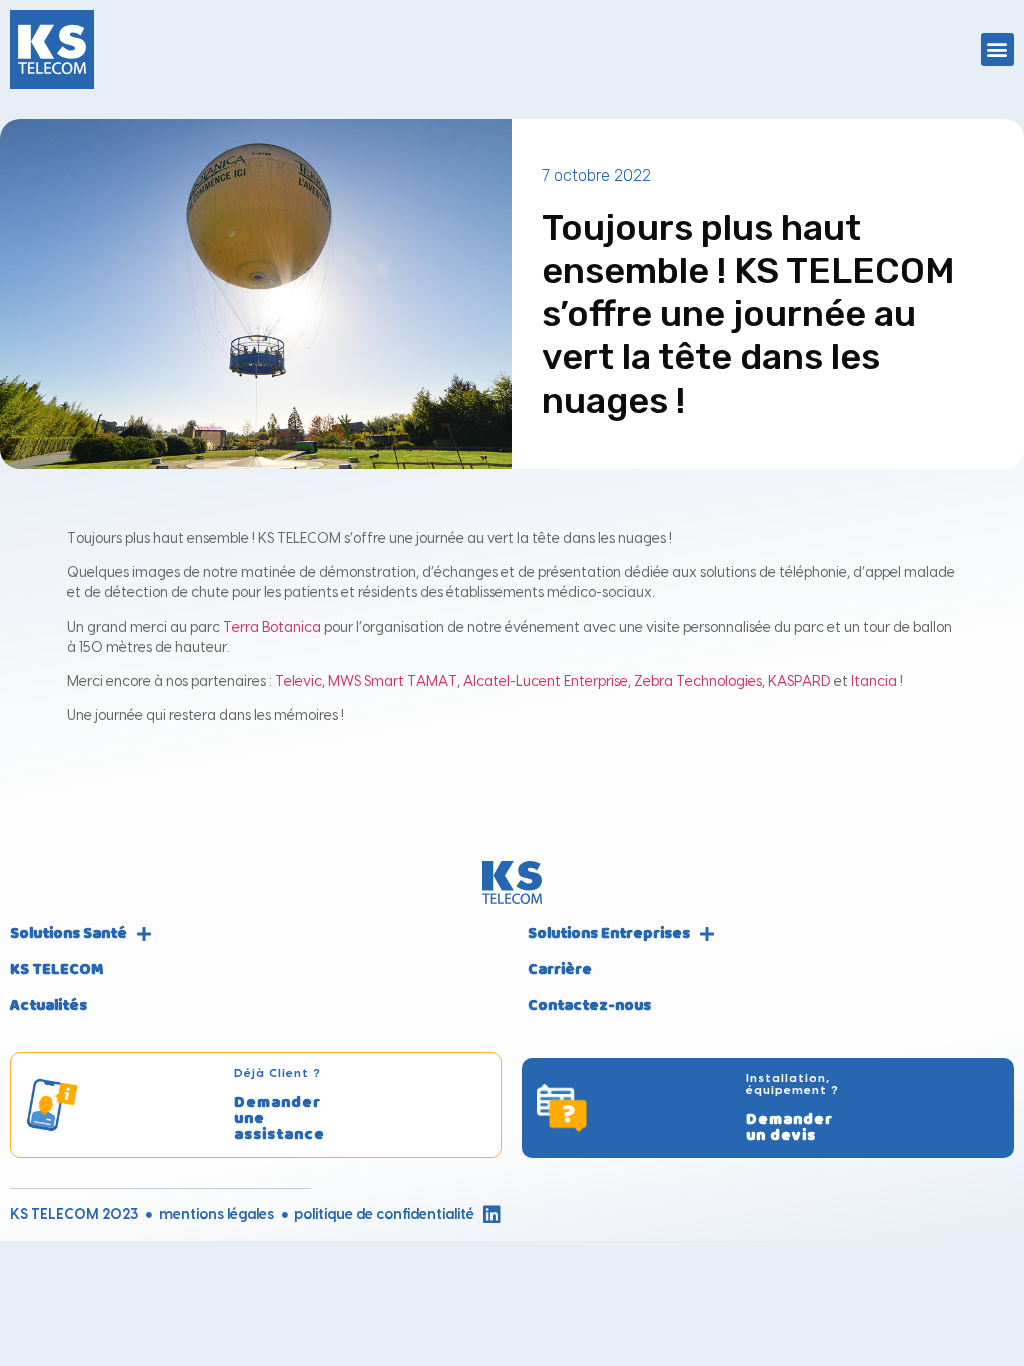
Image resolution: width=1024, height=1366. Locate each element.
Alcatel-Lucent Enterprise (545, 682)
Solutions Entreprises (609, 934)
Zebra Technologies (698, 682)
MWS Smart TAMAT (392, 682)
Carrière (560, 970)
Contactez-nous (589, 1006)
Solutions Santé (68, 934)
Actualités (48, 1006)
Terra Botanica (272, 628)
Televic (298, 682)
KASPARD (799, 682)
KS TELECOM (56, 970)
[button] (997, 49)
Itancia (874, 682)
